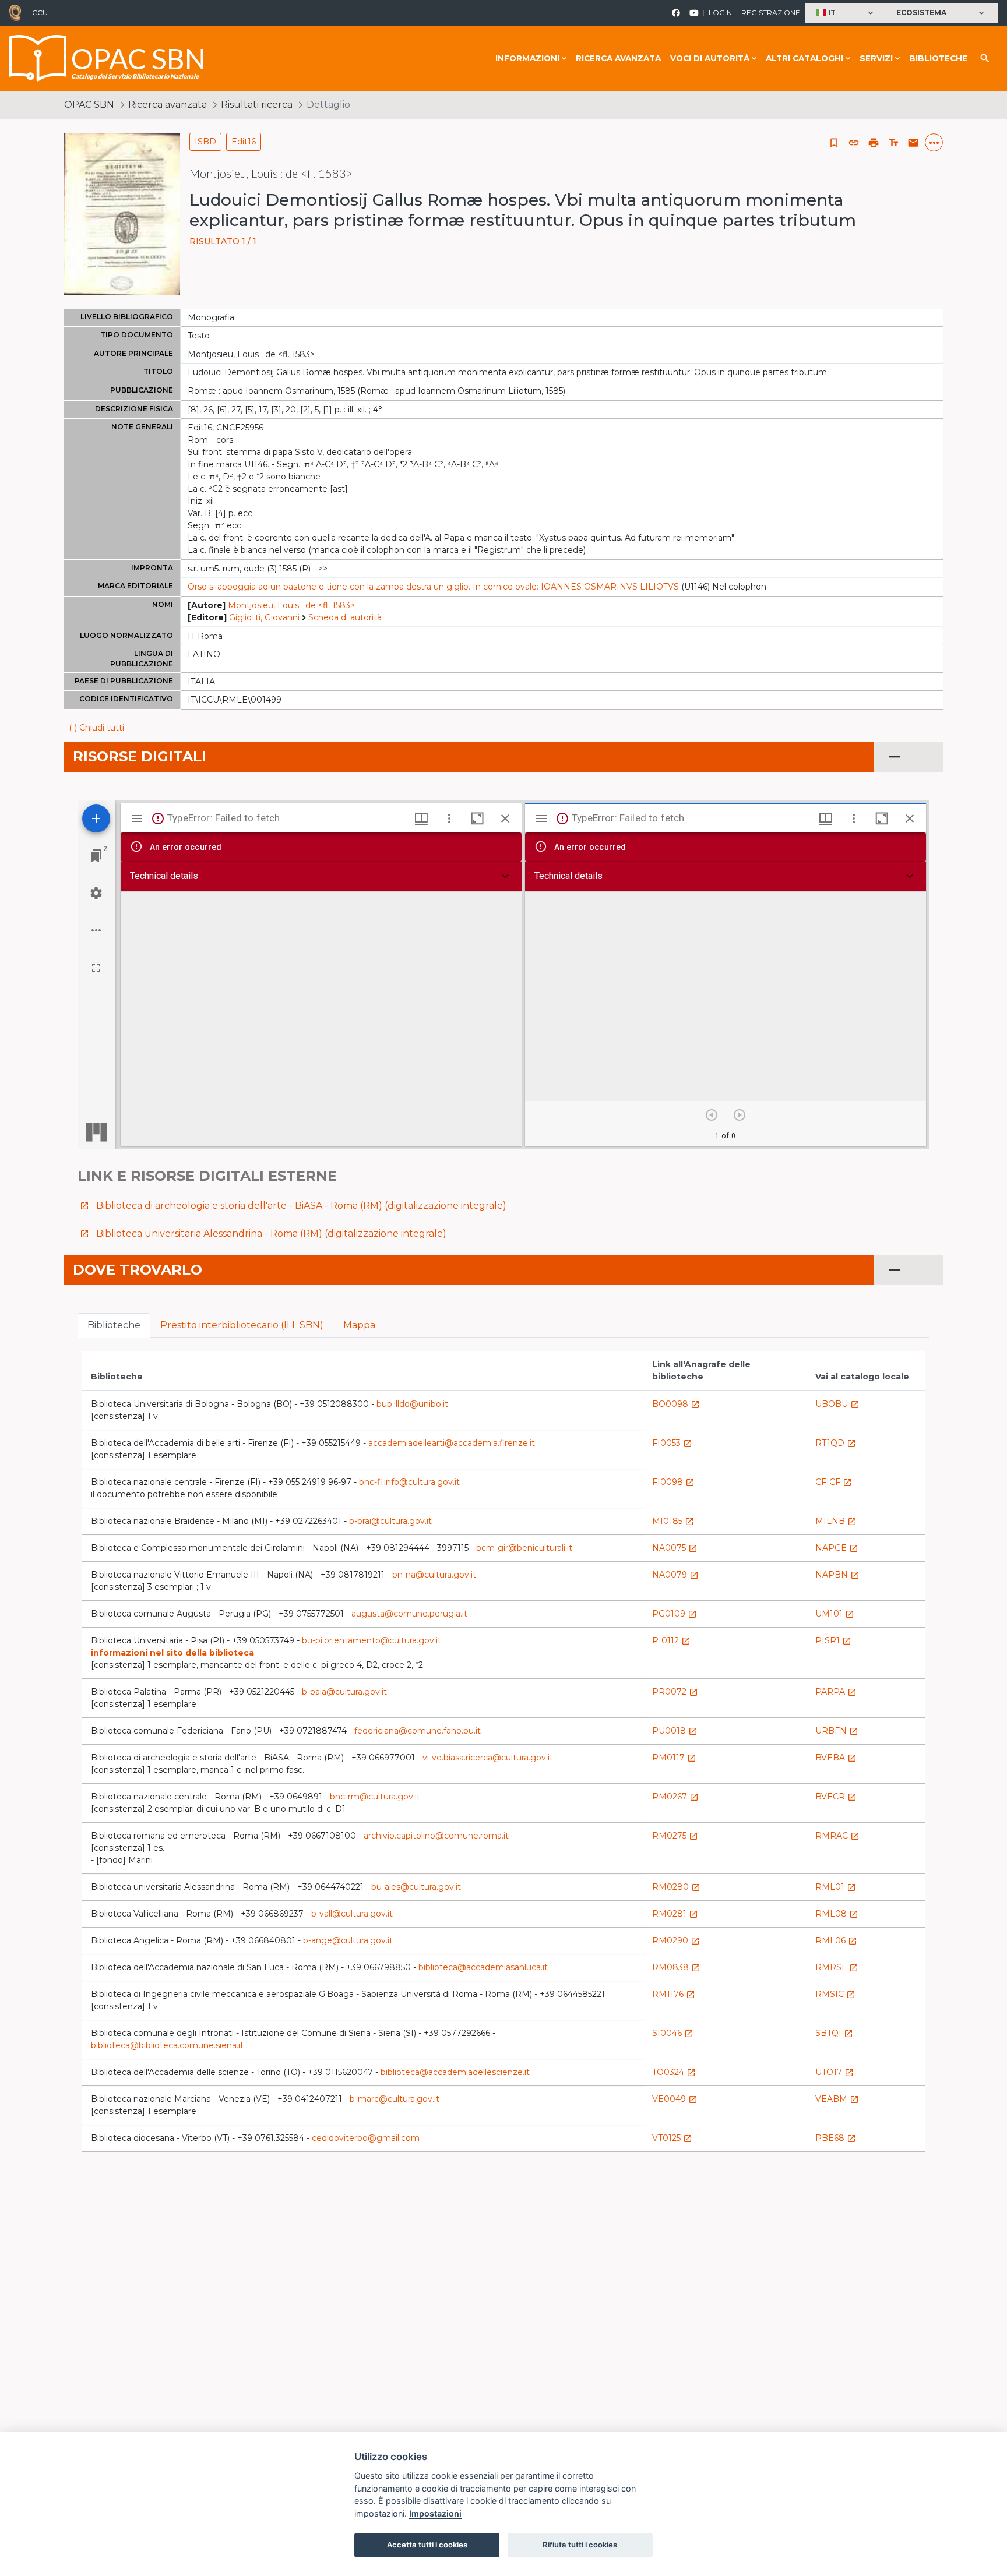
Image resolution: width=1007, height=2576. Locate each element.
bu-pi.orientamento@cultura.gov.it (372, 1640)
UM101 (835, 1614)
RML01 (836, 1887)
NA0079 (675, 1575)
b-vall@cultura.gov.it (352, 1914)
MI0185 (673, 1521)
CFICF (834, 1482)
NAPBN (837, 1575)
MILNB (836, 1521)
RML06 (836, 1940)
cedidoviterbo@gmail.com (366, 2138)
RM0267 (675, 1797)
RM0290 (676, 1940)
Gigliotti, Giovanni (264, 617)
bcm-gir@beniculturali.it (524, 1548)
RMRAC (837, 1836)
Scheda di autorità (345, 617)
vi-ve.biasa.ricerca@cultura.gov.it (488, 1758)
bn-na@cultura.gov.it (434, 1575)
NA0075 (675, 1548)
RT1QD (836, 1443)
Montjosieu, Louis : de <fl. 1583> (291, 605)
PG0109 (675, 1614)
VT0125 (672, 2138)
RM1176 (674, 1994)
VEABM (837, 2099)
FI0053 (672, 1443)
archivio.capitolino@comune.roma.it (436, 1836)
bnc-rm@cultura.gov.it (375, 1797)
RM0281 (675, 1914)
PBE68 (836, 2138)
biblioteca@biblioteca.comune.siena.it (167, 2045)
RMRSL (837, 1967)
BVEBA (836, 1758)
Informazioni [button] (527, 58)
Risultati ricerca (257, 105)
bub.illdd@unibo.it (412, 1404)
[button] (846, 13)
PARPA (836, 1692)
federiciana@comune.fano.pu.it (418, 1731)
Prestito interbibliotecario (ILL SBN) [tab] (242, 1325)
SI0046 (673, 2033)
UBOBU (837, 1404)
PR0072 (675, 1692)
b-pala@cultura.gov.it (344, 1692)
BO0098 (676, 1404)
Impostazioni (435, 2513)
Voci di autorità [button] (710, 58)
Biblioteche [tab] (114, 1325)
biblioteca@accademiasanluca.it (483, 1967)
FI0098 (673, 1482)
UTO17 (835, 2072)
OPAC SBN (89, 105)
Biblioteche (938, 58)
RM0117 (674, 1758)
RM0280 (676, 1887)
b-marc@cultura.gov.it (395, 2099)
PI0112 (671, 1640)
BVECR (836, 1797)
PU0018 (675, 1731)
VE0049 (675, 2099)
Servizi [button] (876, 58)
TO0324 (674, 2072)
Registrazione (771, 13)
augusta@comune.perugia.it (409, 1614)
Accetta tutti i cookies (427, 2545)
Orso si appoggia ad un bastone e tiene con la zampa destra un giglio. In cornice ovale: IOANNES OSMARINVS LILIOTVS (433, 587)
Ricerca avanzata (618, 58)
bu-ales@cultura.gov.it (416, 1887)
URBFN (837, 1731)
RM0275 (675, 1836)
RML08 (837, 1914)
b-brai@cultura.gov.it (390, 1521)
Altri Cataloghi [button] (804, 58)
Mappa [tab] (359, 1325)
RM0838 (676, 1967)
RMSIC (835, 1994)
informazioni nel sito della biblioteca (172, 1653)
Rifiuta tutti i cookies (580, 2545)
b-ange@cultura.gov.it (348, 1940)
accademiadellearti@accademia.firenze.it (452, 1443)
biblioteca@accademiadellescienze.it (455, 2072)
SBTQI (834, 2033)
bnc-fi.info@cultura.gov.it (409, 1482)
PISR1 (833, 1640)
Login (720, 13)
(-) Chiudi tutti (96, 728)
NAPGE (837, 1548)
